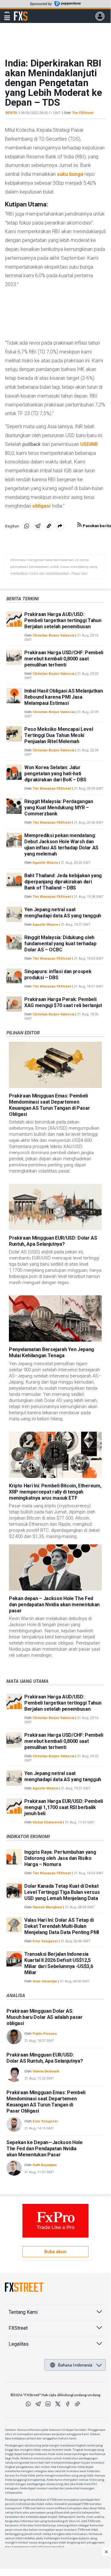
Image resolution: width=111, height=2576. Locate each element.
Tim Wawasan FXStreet (52, 789)
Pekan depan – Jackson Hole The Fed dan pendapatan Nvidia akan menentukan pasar (54, 1605)
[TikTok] (77, 2404)
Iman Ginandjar (45, 1981)
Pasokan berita (96, 526)
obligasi (41, 506)
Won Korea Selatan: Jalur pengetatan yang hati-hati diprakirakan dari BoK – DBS (55, 774)
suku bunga (70, 174)
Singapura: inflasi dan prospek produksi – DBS (58, 974)
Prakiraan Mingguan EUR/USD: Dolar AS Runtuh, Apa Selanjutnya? (53, 1241)
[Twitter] (58, 2404)
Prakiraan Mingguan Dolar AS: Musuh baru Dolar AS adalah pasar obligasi (45, 2017)
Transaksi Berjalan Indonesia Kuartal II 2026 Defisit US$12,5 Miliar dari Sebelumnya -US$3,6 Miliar (59, 1963)
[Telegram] (38, 2404)
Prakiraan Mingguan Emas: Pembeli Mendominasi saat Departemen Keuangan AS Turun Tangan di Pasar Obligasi (49, 1105)
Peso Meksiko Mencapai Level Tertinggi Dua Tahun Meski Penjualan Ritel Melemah (59, 735)
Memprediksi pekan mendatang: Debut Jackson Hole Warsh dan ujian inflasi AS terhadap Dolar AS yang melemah (61, 845)
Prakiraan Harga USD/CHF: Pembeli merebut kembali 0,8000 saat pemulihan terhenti (64, 659)
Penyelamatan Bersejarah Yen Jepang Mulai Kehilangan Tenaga (52, 1352)
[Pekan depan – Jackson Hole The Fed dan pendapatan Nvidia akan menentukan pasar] (55, 1568)
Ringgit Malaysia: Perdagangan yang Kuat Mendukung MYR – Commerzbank (59, 808)
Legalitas (19, 2344)
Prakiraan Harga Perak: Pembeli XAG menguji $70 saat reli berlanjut (63, 1002)
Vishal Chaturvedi (47, 1822)
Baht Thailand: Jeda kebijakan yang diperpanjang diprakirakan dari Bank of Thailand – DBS (63, 882)
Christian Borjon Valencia (54, 635)
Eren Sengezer (45, 1941)
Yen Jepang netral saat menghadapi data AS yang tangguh (63, 913)
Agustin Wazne (45, 863)
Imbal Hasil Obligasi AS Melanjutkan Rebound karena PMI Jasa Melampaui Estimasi (64, 697)
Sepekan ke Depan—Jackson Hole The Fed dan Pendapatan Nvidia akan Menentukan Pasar (45, 2149)
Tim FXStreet (83, 113)
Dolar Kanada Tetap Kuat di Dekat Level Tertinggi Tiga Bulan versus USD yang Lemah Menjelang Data (62, 1892)
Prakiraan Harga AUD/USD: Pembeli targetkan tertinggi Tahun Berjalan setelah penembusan (63, 620)
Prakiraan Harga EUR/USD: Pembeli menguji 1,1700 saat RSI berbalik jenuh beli (64, 1807)
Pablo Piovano (45, 2034)
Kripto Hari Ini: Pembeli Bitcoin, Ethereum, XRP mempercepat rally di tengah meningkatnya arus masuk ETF (55, 1492)
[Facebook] (68, 2404)
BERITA (11, 113)
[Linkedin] (48, 2404)
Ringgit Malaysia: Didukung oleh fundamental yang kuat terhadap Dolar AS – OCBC (60, 944)
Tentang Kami (23, 2312)
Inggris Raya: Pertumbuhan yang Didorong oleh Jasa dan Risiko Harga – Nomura (60, 1858)
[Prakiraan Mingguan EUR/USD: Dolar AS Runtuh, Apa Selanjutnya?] (55, 1207)
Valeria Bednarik (46, 2071)
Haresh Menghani (47, 1907)
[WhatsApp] (28, 2404)
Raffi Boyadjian (45, 2165)
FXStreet (21, 13)
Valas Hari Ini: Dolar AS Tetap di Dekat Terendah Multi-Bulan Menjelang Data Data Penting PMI (62, 1926)
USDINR (89, 444)
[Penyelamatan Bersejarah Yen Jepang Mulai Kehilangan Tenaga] (55, 1318)
